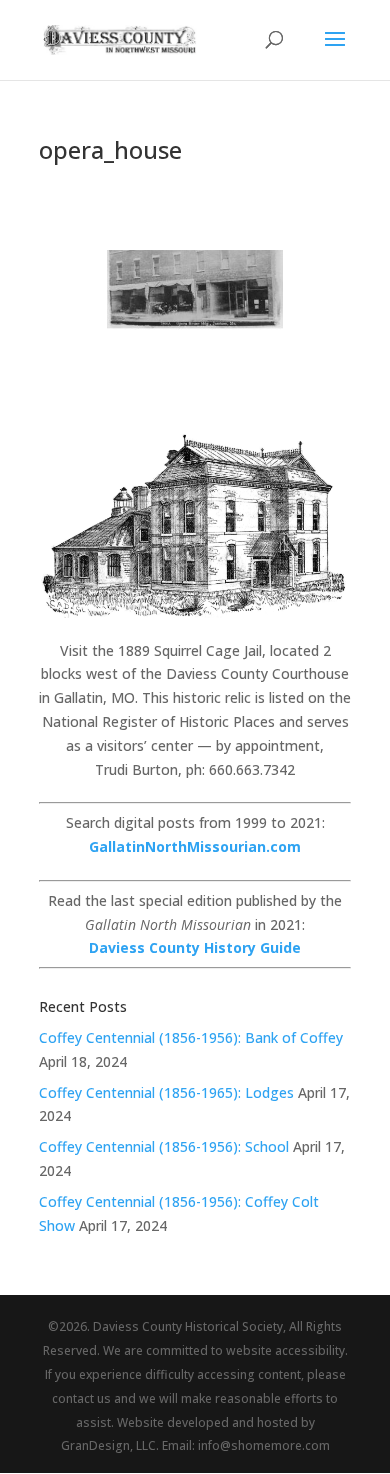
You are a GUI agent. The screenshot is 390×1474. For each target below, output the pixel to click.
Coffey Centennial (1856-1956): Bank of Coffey (191, 1037)
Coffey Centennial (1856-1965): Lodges (166, 1092)
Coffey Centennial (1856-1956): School (164, 1146)
